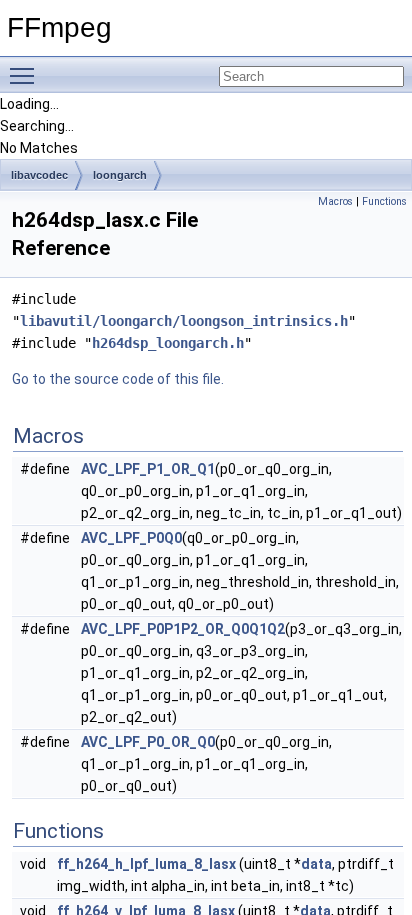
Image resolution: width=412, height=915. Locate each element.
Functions (384, 201)
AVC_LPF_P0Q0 (131, 538)
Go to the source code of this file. (118, 379)
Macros (335, 201)
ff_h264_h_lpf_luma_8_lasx (146, 864)
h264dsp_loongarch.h (168, 343)
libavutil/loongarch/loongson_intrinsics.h (184, 321)
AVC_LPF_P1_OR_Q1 (148, 469)
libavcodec (39, 175)
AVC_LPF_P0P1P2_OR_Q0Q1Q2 (183, 629)
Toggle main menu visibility (26, 75)
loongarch (120, 175)
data (316, 864)
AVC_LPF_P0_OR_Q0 (148, 742)
